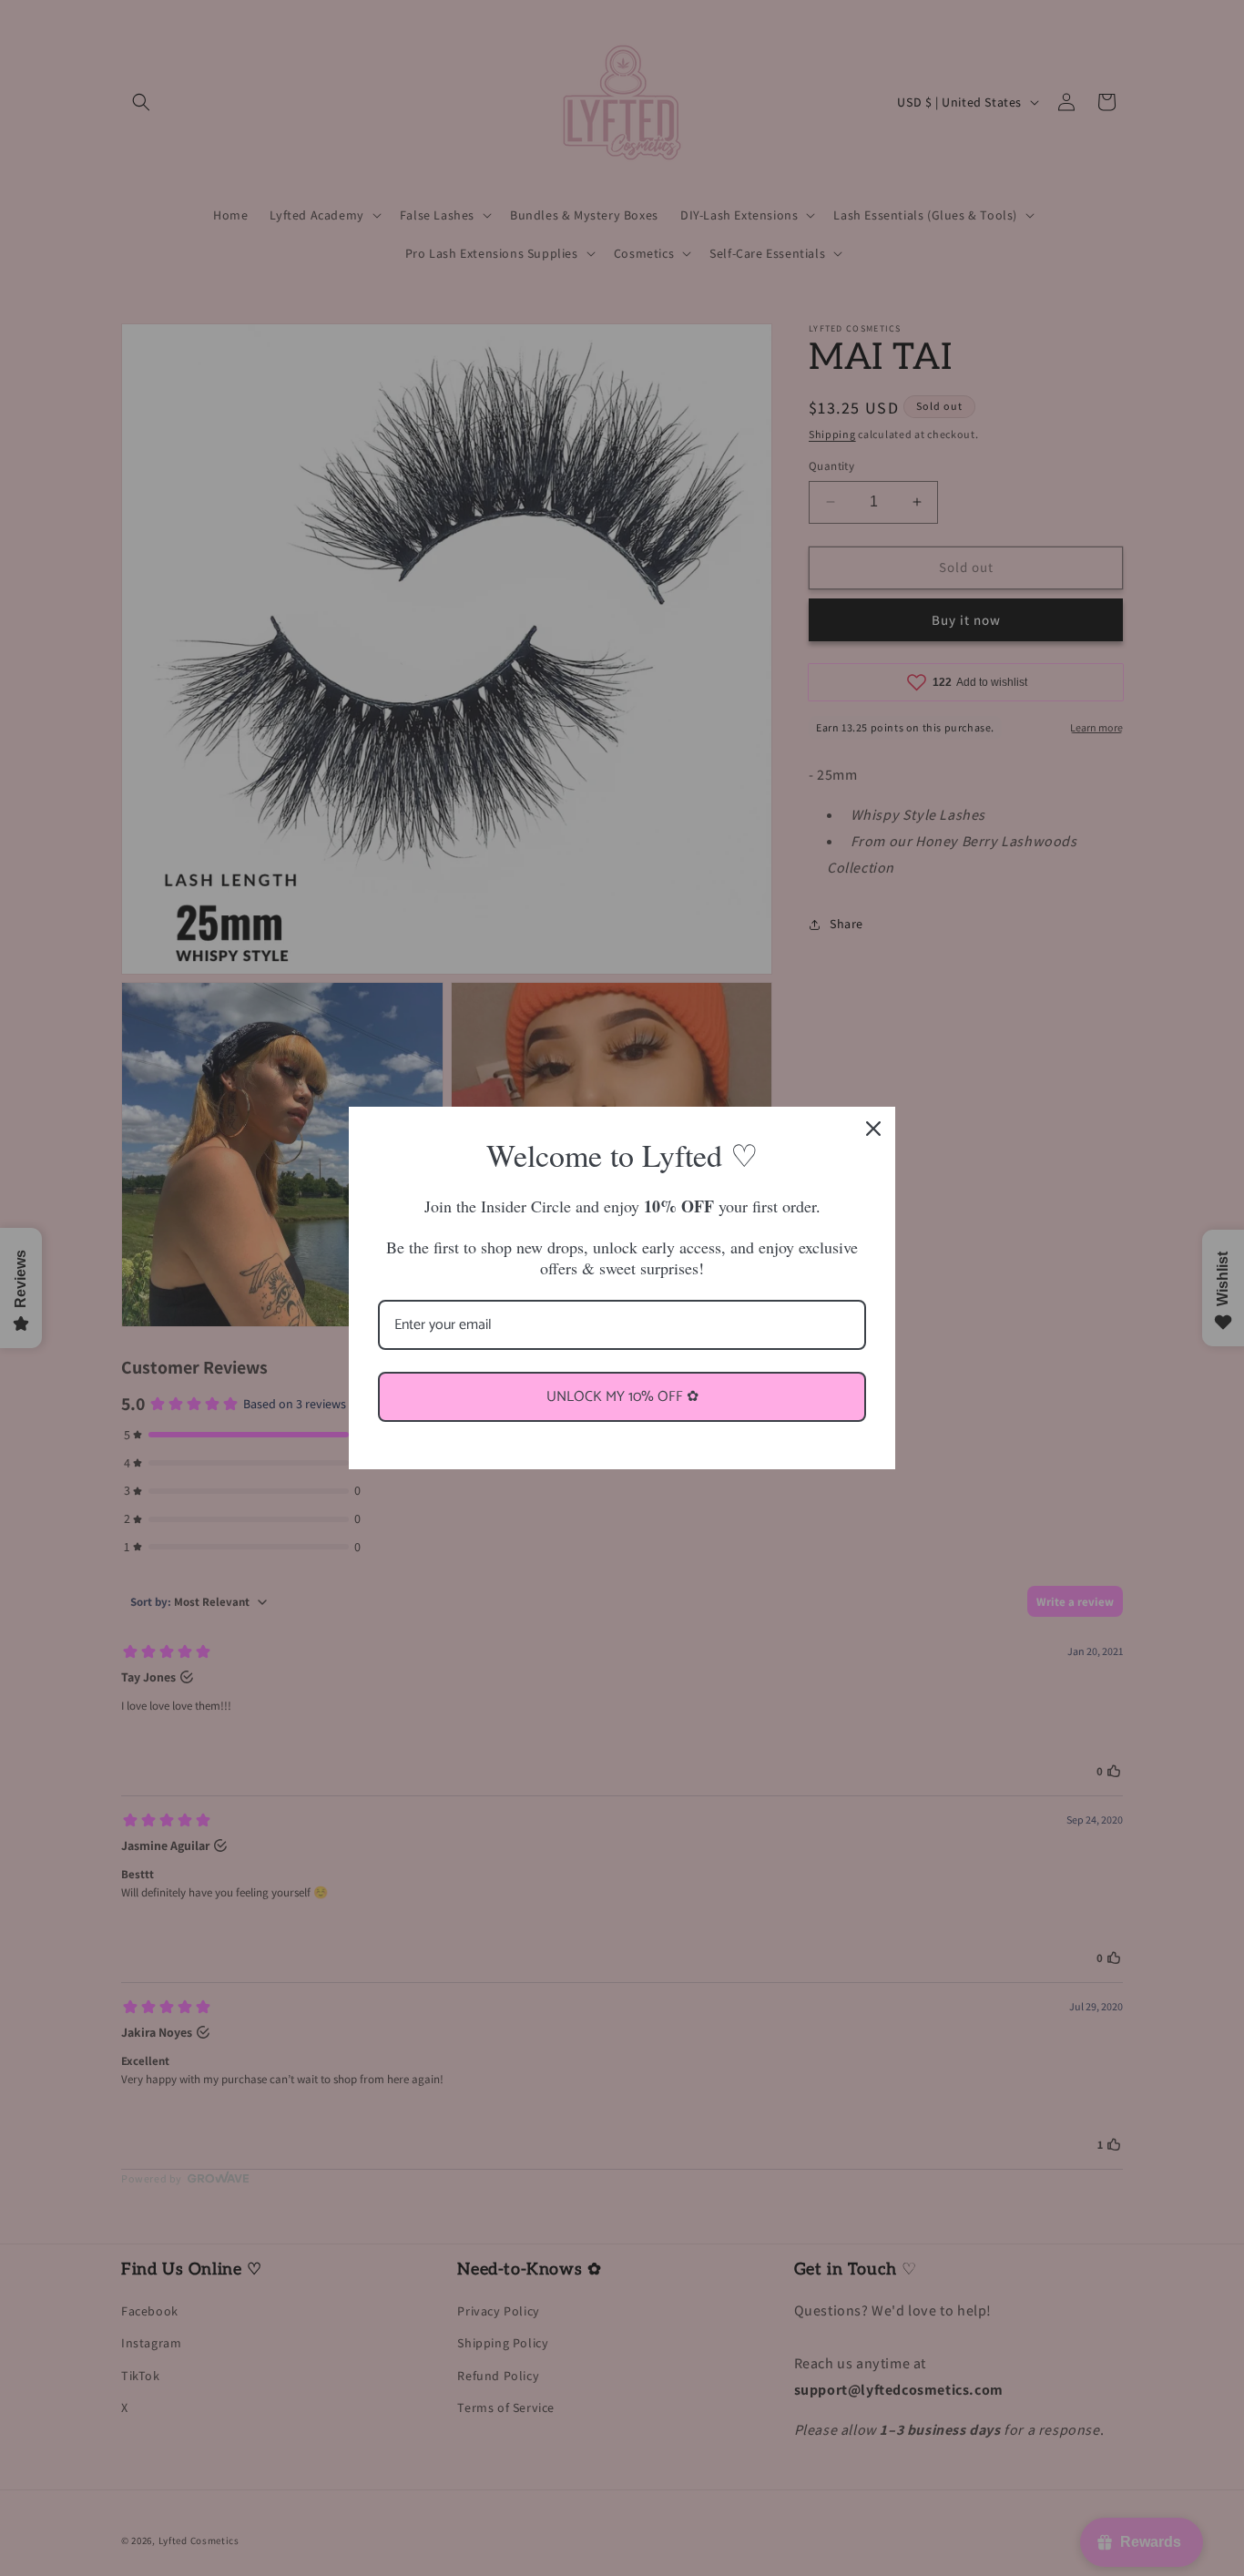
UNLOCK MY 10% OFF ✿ (622, 1397)
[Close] (873, 1129)
